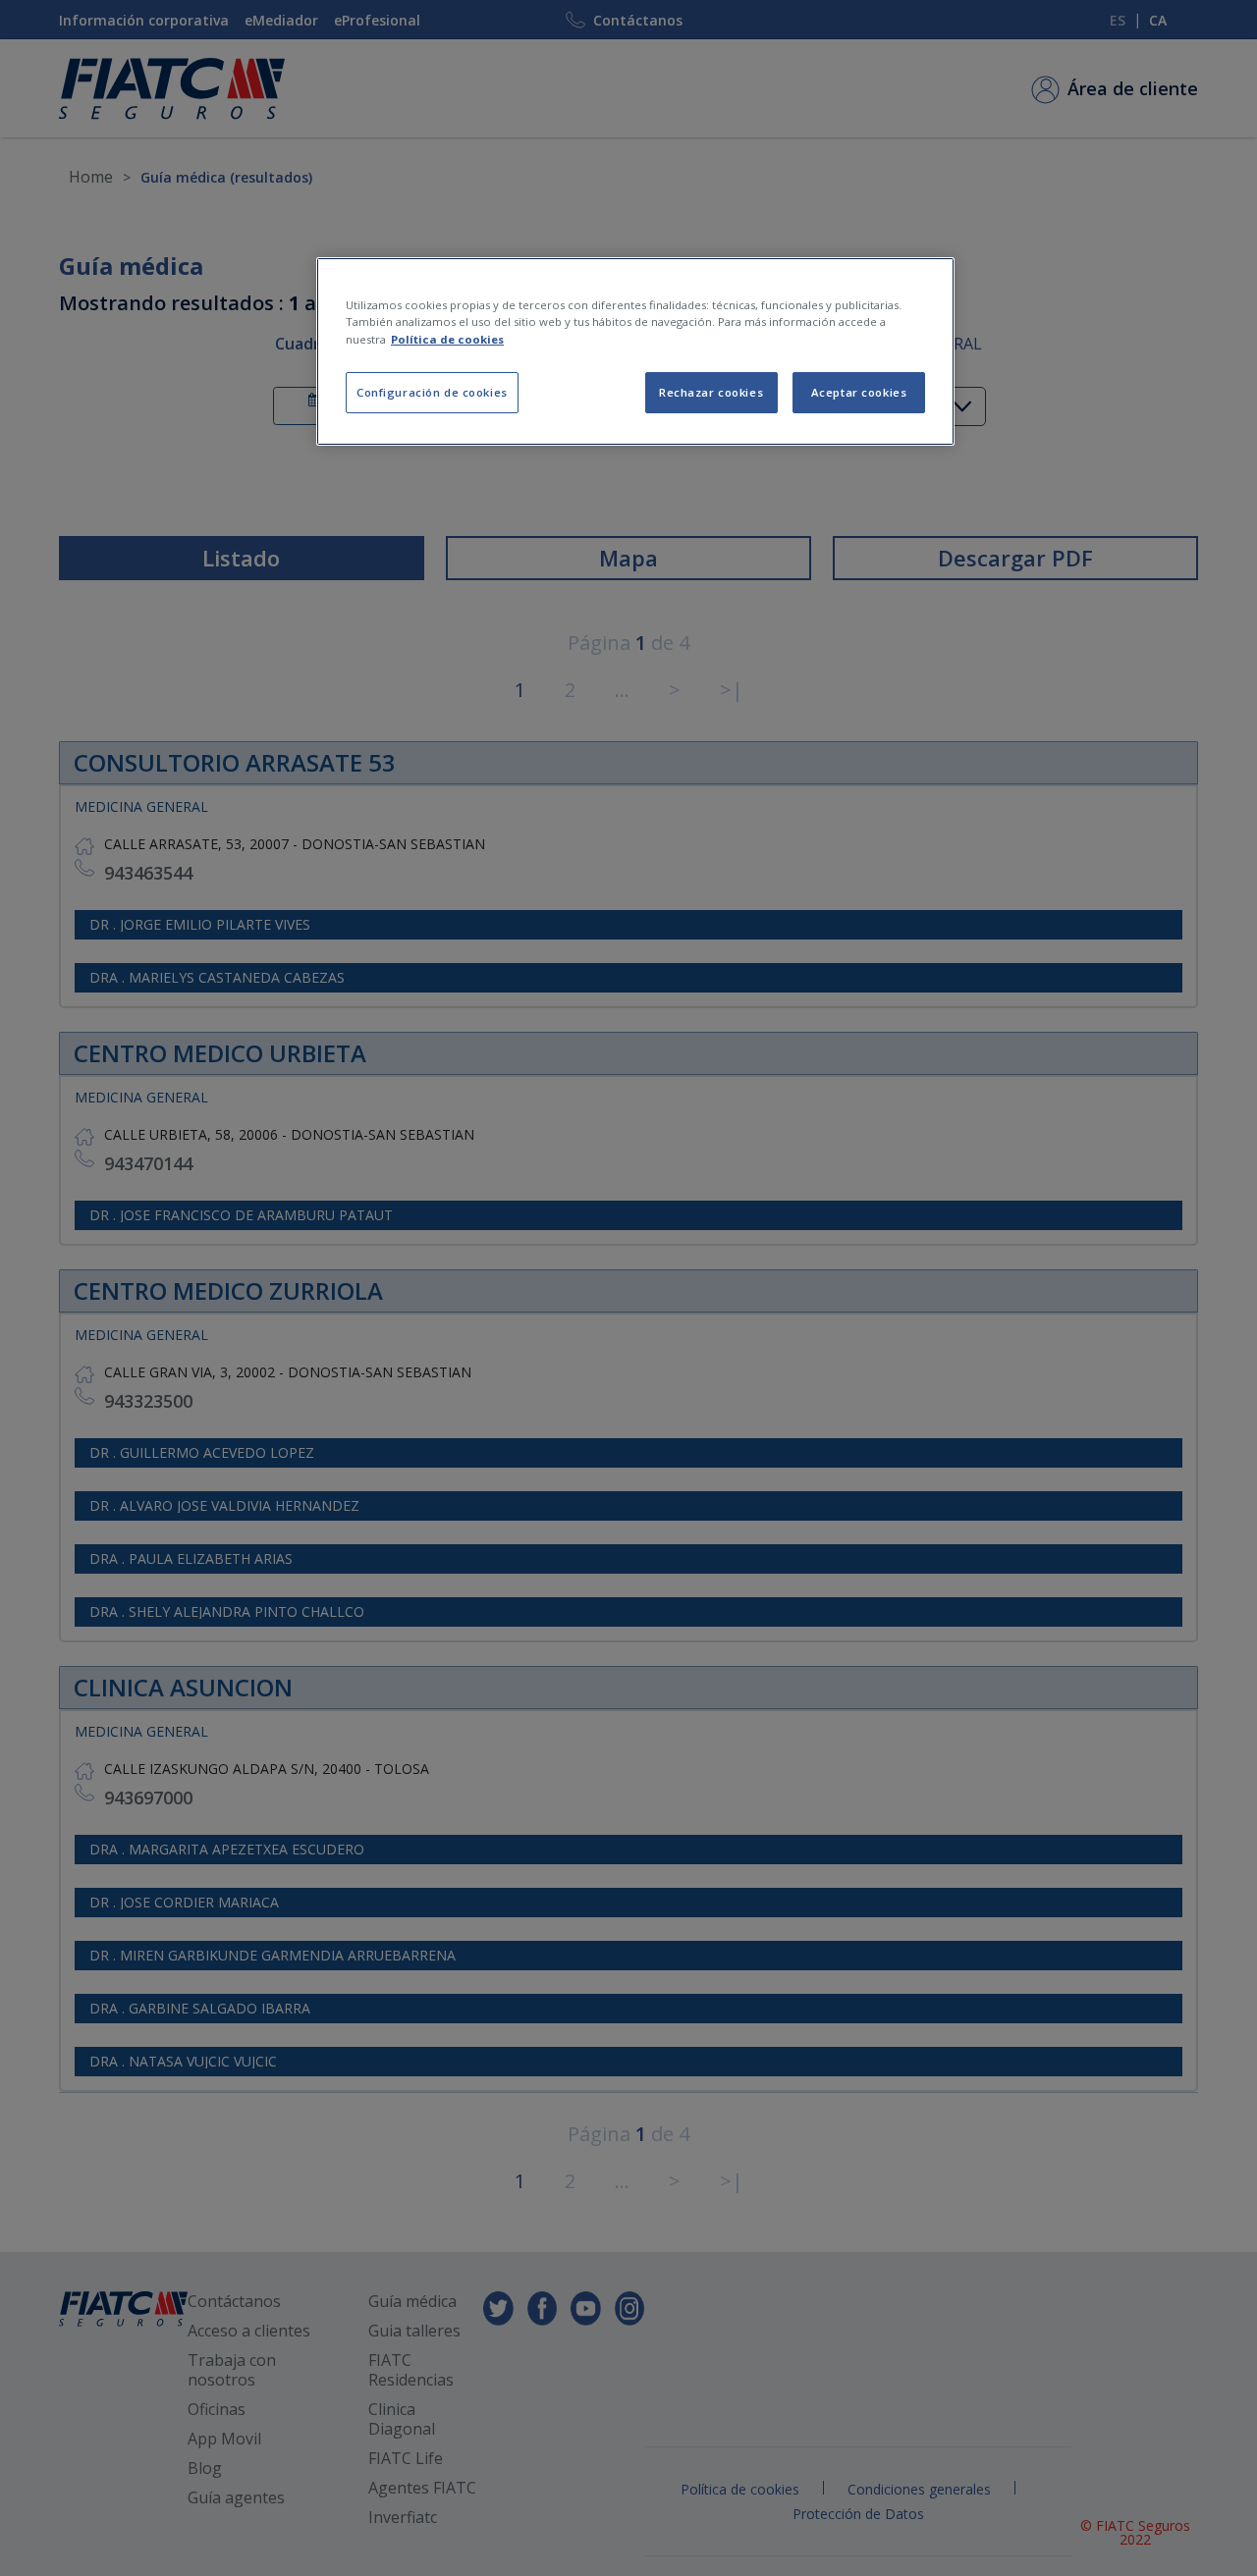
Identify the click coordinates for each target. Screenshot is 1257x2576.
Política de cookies (447, 339)
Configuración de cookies (432, 392)
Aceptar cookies (859, 392)
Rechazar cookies (711, 392)
